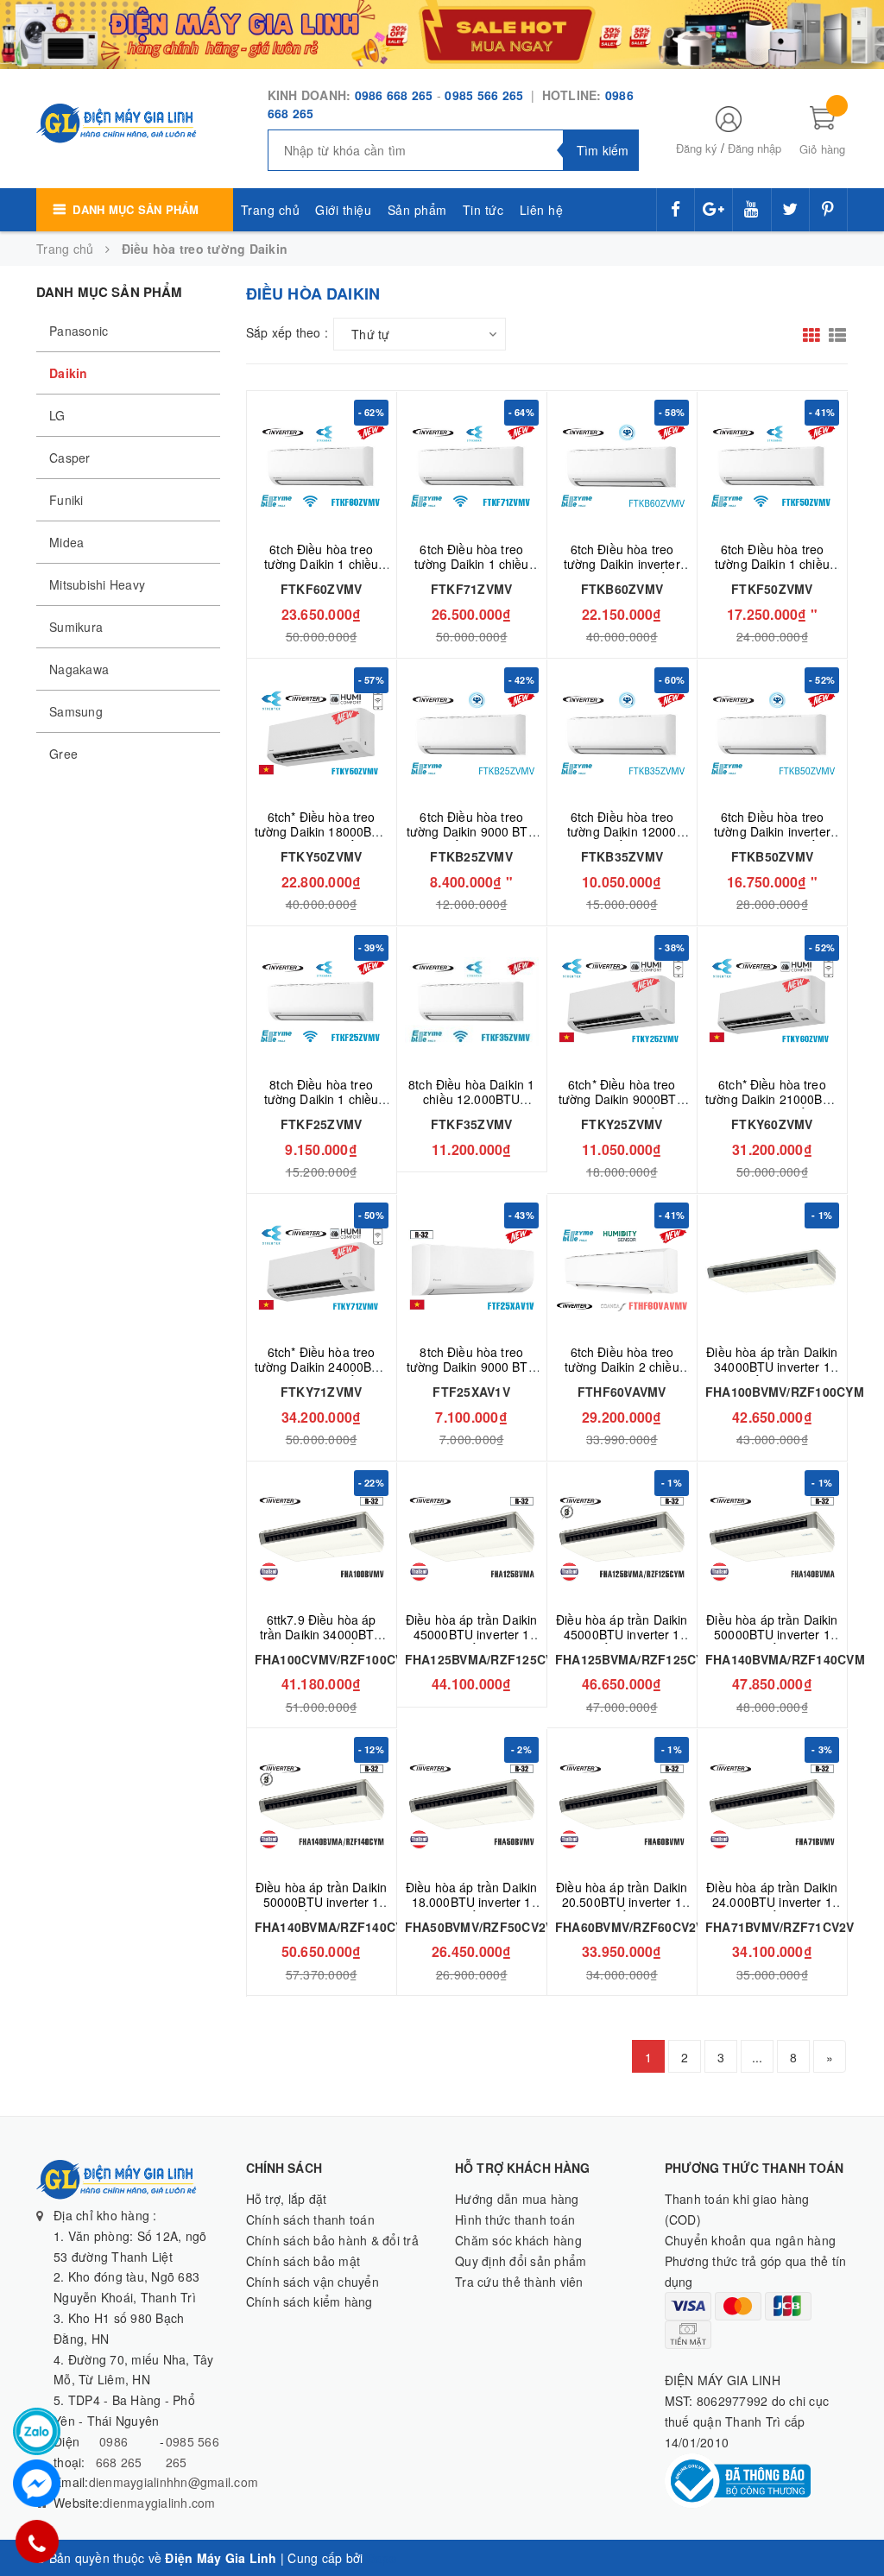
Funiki (66, 500)
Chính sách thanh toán (310, 2219)
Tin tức (483, 210)
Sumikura (76, 627)
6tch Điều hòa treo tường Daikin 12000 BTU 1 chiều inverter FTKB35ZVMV (622, 839)
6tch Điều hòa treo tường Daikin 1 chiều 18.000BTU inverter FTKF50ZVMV (772, 571)
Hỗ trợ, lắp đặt (287, 2199)
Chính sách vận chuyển (313, 2282)
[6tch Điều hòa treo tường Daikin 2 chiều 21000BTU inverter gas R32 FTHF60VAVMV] (622, 1269)
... (758, 2057)
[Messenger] (37, 2483)
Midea (66, 542)
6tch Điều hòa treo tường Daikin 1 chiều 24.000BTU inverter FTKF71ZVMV (472, 571)
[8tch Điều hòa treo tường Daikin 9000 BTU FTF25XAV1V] (472, 1269)
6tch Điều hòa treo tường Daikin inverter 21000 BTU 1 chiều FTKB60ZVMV (622, 571)
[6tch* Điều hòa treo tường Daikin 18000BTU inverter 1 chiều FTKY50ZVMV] (322, 734)
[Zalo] (37, 2431)
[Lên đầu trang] (854, 2524)
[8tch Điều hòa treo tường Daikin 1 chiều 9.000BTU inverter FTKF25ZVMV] (322, 1002)
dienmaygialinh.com (159, 2503)
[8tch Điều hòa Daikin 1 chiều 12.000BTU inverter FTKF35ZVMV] (472, 1002)
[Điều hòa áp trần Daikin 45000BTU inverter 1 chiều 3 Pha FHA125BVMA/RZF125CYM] (622, 1537)
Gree (63, 754)
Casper (70, 458)
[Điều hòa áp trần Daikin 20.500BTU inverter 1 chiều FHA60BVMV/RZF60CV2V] (622, 1804)
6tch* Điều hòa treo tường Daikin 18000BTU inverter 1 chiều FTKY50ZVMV (322, 839)
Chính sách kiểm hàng (309, 2301)
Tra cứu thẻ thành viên (519, 2282)
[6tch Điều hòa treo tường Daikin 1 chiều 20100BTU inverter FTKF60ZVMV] (322, 467)
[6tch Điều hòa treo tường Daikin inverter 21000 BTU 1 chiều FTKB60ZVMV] (622, 467)
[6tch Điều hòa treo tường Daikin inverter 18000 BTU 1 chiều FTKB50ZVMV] (772, 734)
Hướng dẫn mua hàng (517, 2199)
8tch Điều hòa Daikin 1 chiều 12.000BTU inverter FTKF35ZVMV (471, 1099)
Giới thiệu (343, 210)
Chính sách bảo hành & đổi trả (332, 2240)
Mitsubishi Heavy (97, 584)
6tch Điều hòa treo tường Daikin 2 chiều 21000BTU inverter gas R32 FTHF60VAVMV (622, 1374)
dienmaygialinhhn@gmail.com (174, 2482)
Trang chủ (271, 210)
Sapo (382, 2558)
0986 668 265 (394, 95)
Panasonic (79, 331)
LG (57, 415)
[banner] (442, 33)
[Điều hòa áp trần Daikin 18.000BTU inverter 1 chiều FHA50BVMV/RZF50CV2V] (472, 1804)
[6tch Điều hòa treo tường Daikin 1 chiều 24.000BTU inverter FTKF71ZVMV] (472, 467)
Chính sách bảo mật (303, 2261)
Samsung (76, 711)
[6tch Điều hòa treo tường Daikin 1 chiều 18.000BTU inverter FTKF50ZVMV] (772, 467)
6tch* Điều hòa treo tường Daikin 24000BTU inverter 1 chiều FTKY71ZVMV (322, 1374)
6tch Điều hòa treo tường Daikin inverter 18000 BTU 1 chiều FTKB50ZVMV (772, 839)
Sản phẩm (417, 210)
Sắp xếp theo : (287, 332)
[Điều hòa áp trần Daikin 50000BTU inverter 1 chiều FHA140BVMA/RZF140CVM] (772, 1537)
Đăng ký (697, 148)
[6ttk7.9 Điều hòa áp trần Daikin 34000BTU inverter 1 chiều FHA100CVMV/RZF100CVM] (322, 1537)
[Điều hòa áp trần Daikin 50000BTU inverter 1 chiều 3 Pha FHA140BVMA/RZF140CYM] (322, 1804)
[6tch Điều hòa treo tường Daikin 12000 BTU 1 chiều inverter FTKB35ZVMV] (622, 734)
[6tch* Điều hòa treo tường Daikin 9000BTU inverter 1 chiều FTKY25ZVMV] (622, 1002)
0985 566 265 (486, 95)
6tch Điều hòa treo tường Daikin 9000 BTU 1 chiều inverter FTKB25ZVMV (472, 839)
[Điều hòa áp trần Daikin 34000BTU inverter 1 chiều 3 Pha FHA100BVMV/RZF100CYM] (772, 1269)
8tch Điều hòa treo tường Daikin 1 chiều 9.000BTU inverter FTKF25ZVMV (322, 1106)
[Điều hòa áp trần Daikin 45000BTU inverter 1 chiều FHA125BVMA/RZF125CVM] (472, 1537)
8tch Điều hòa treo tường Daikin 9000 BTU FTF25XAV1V (472, 1367)
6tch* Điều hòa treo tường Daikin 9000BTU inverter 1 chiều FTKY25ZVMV (622, 1106)
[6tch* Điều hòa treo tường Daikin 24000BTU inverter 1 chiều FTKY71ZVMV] (322, 1269)
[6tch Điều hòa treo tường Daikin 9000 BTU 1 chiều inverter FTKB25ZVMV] (472, 734)
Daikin (69, 373)
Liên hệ (542, 210)
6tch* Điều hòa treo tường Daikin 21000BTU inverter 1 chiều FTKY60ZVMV (772, 1106)
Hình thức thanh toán (515, 2219)
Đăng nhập (755, 148)
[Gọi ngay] (37, 2541)
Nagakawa (79, 669)
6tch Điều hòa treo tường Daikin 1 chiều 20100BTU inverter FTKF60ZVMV (322, 571)
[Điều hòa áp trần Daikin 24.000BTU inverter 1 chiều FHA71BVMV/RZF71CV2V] (772, 1804)
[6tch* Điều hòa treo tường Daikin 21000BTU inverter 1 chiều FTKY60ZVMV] (772, 1002)
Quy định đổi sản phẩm (521, 2261)
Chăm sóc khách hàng (518, 2240)
